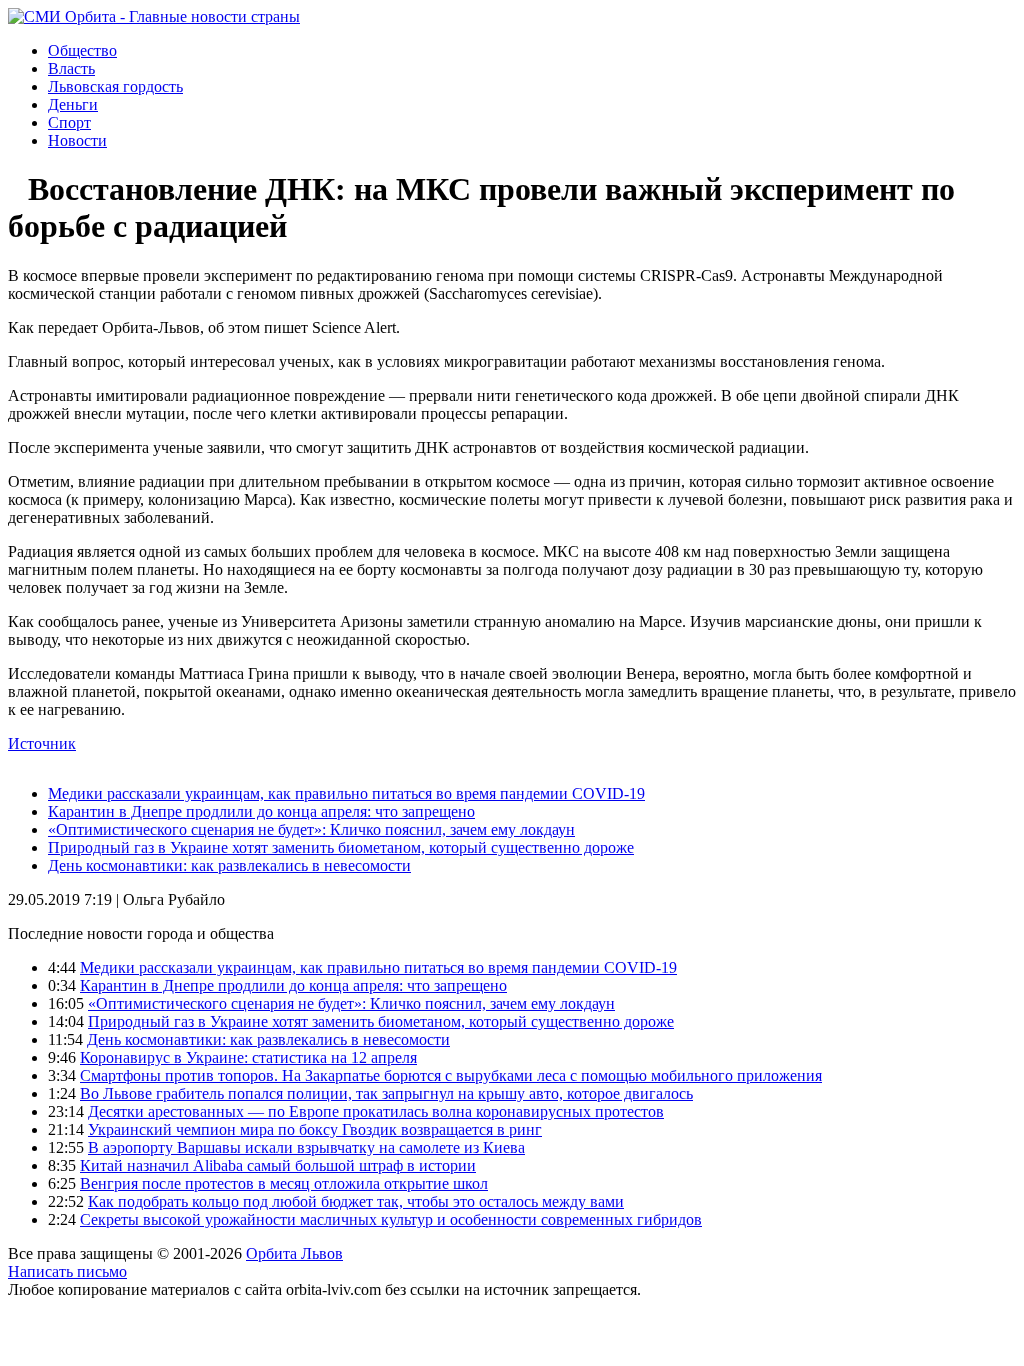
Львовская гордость (115, 86)
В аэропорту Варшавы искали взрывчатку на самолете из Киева (306, 1147)
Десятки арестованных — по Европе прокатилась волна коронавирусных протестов (376, 1111)
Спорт (69, 122)
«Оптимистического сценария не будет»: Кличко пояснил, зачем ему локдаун (311, 829)
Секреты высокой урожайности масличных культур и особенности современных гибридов (391, 1219)
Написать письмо (67, 1271)
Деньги (73, 104)
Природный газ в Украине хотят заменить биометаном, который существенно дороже (341, 847)
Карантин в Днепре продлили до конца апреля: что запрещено (261, 811)
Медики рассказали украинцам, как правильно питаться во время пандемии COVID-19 (346, 793)
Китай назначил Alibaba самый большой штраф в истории (278, 1165)
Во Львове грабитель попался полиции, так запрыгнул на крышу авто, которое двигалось (386, 1093)
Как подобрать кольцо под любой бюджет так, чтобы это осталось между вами (356, 1201)
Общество (82, 50)
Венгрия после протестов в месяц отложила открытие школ (284, 1183)
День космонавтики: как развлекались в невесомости (229, 865)
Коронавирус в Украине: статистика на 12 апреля (248, 1057)
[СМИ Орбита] (154, 16)
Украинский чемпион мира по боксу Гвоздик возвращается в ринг (315, 1129)
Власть (71, 68)
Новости (77, 140)
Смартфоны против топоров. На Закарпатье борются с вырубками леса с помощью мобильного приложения (451, 1075)
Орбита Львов (294, 1253)
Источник (42, 743)
